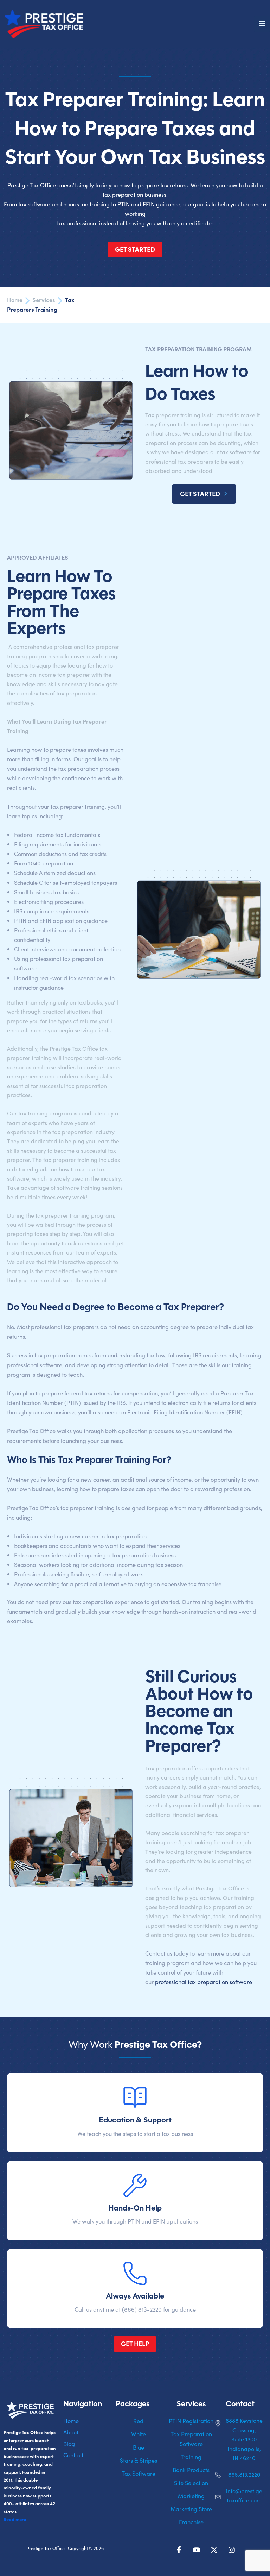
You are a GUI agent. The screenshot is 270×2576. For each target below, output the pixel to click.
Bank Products (191, 2470)
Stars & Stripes (139, 2460)
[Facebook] (179, 2550)
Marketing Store (191, 2509)
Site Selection (191, 2483)
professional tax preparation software (204, 1982)
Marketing (191, 2496)
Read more (15, 2519)
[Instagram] (232, 2550)
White (139, 2434)
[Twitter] (214, 2550)
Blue (139, 2447)
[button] (204, 494)
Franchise (191, 2522)
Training (191, 2457)
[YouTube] (197, 2550)
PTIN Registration (191, 2421)
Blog (69, 2444)
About (71, 2432)
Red (138, 2421)
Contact (73, 2455)
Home (71, 2421)
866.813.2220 (244, 2474)
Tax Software (139, 2473)
